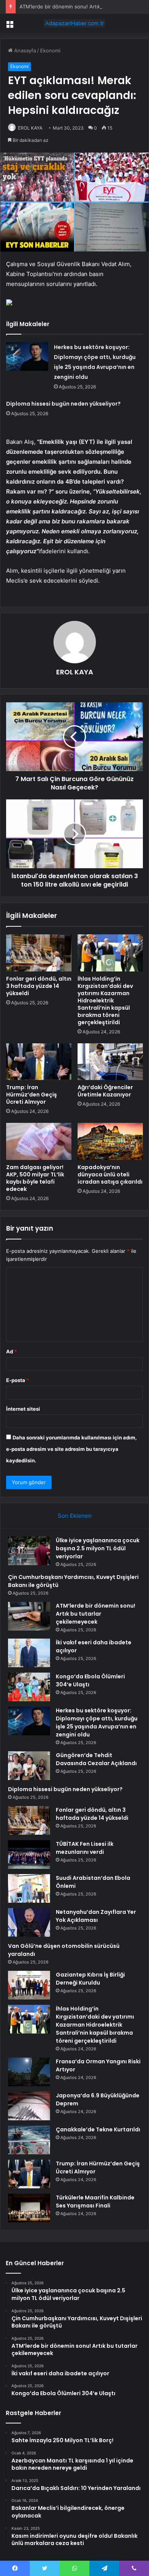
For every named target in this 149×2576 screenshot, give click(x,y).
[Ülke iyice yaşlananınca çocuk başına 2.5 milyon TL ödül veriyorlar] (29, 1551)
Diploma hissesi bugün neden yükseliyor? (63, 404)
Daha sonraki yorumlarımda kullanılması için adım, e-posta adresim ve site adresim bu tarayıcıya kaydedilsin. (71, 1449)
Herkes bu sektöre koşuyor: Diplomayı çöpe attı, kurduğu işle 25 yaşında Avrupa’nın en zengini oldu (97, 1722)
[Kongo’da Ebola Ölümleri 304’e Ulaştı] (29, 1687)
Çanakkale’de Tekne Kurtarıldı (98, 2129)
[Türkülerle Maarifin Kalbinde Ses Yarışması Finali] (29, 2208)
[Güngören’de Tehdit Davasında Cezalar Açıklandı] (29, 1766)
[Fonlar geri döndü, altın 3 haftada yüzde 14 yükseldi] (39, 953)
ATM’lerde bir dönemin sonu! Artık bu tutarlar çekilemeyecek (96, 1614)
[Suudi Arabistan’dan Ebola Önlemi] (29, 1888)
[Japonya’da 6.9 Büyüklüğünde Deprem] (29, 2106)
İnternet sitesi (23, 1409)
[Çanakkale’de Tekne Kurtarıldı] (29, 2140)
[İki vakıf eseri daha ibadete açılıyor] (29, 1653)
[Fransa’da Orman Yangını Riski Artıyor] (29, 2072)
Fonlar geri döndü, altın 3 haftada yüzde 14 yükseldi (39, 986)
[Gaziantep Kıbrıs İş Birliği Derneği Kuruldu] (29, 1985)
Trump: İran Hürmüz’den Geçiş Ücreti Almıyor (32, 1095)
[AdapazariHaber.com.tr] (74, 23)
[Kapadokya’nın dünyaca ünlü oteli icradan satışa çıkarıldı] (110, 1141)
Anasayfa (24, 50)
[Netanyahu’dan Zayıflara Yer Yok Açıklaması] (29, 1922)
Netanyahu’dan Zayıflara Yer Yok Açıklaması (96, 1916)
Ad (11, 1351)
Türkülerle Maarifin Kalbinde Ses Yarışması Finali (95, 2202)
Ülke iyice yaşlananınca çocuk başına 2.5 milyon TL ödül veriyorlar (98, 1548)
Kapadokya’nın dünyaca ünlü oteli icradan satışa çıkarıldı (110, 1174)
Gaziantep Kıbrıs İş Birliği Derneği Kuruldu (90, 1979)
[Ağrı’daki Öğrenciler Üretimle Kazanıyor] (110, 1062)
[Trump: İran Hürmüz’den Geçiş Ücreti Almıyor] (39, 1062)
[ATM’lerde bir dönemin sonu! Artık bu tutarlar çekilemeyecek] (29, 1616)
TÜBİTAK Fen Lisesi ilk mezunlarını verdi (85, 1848)
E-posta (18, 1380)
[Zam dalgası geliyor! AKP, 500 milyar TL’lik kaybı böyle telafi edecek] (39, 1141)
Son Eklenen (75, 1516)
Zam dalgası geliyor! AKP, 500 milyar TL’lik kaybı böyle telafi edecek (35, 1178)
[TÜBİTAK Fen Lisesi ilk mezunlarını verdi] (29, 1854)
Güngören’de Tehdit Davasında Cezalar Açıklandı (96, 1759)
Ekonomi (50, 50)
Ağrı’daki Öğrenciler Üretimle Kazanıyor (105, 1091)
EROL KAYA (30, 128)
